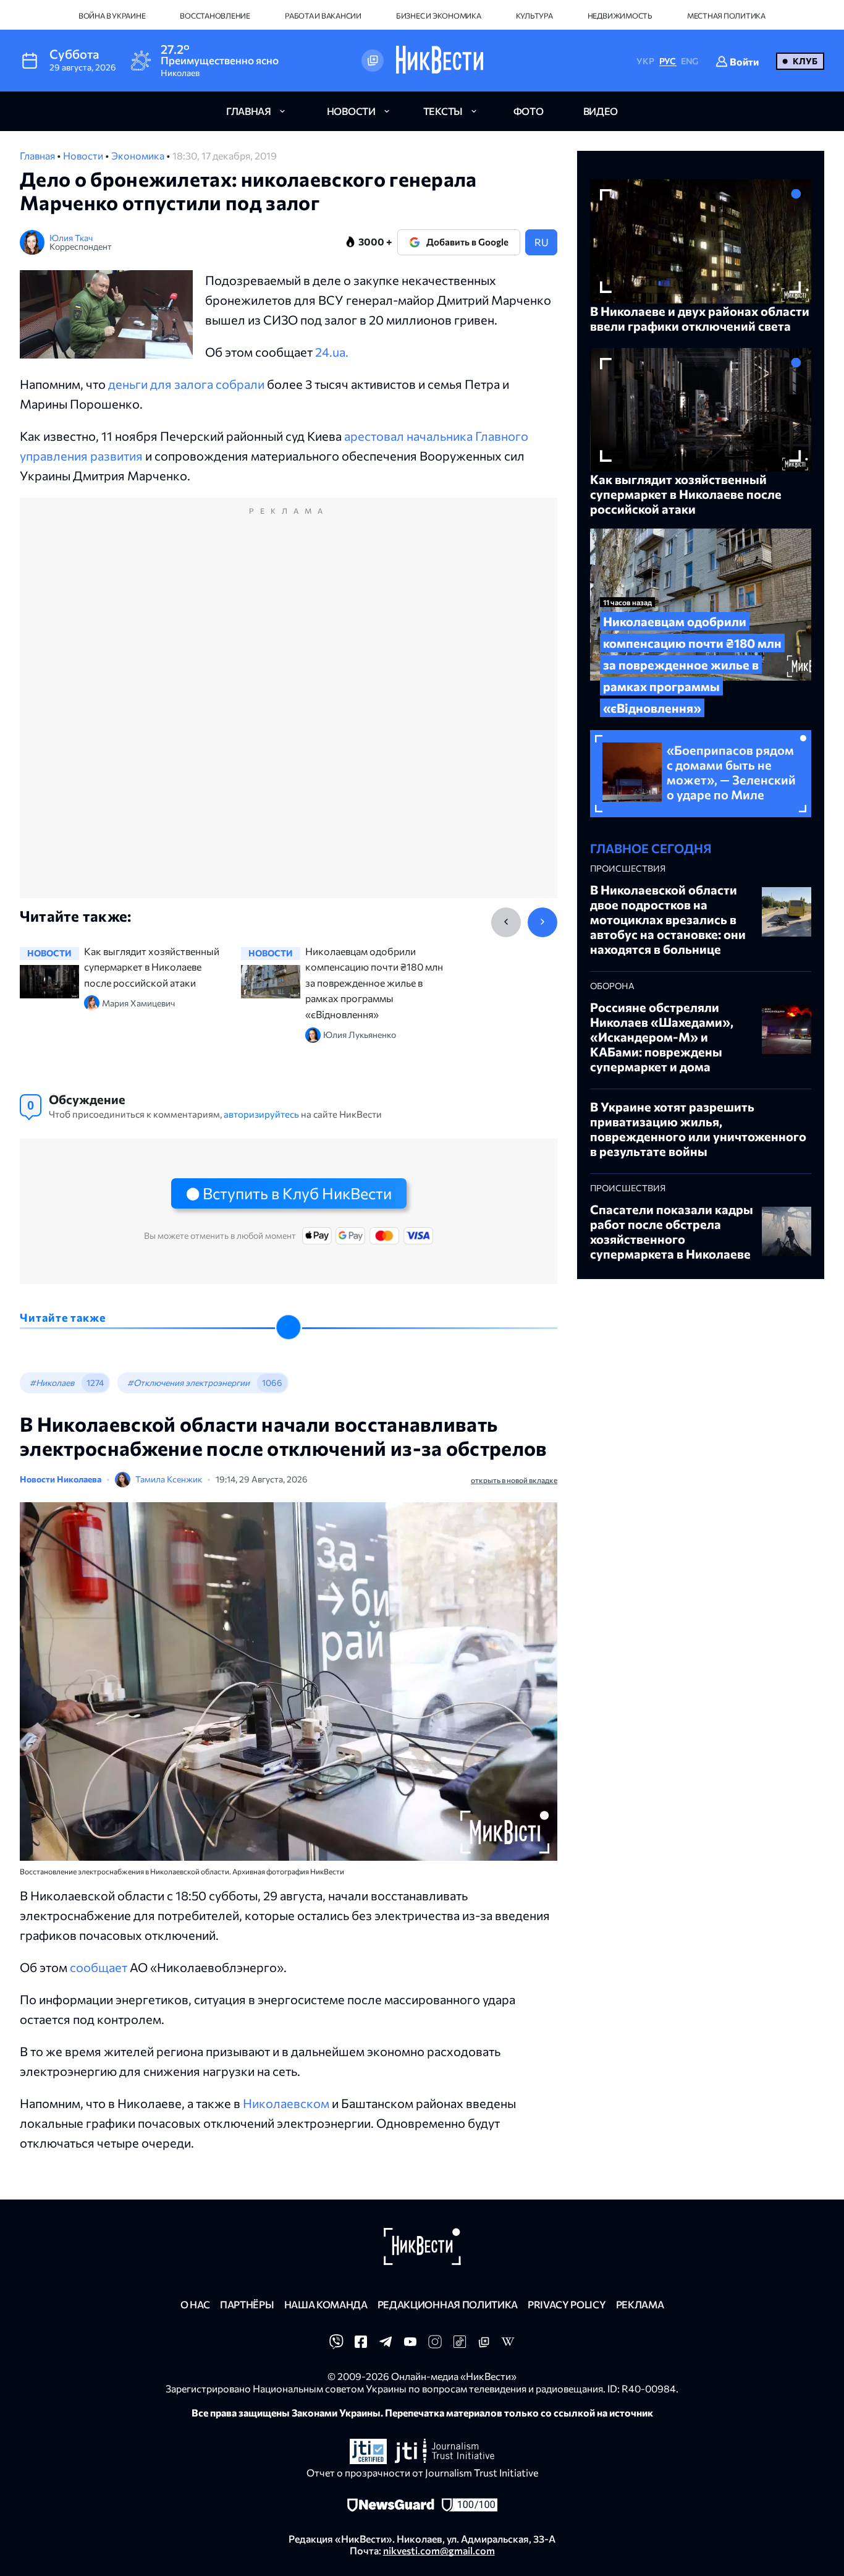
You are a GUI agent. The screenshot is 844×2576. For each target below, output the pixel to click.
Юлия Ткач (71, 238)
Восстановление (215, 15)
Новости (84, 155)
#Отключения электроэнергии (188, 1383)
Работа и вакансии (323, 15)
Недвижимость (620, 15)
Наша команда (326, 2304)
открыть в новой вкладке (514, 1480)
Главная (38, 155)
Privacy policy (567, 2304)
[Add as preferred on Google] (373, 61)
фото (529, 111)
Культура (534, 15)
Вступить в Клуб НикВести (297, 1193)
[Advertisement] (289, 711)
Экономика (139, 155)
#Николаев (52, 1383)
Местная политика (726, 15)
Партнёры (247, 2304)
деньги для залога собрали (186, 384)
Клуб (805, 61)
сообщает (99, 1967)
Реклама (640, 2304)
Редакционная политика (448, 2304)
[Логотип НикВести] (440, 61)
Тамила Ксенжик (169, 1479)
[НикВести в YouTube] (410, 2345)
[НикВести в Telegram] (386, 2345)
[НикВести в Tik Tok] (460, 2345)
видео (601, 111)
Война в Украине (112, 15)
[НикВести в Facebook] (361, 2345)
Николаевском (286, 2103)
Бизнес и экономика (439, 15)
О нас (195, 2304)
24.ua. (332, 352)
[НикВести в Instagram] (435, 2345)
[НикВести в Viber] (336, 2345)
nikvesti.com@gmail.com (439, 2550)
